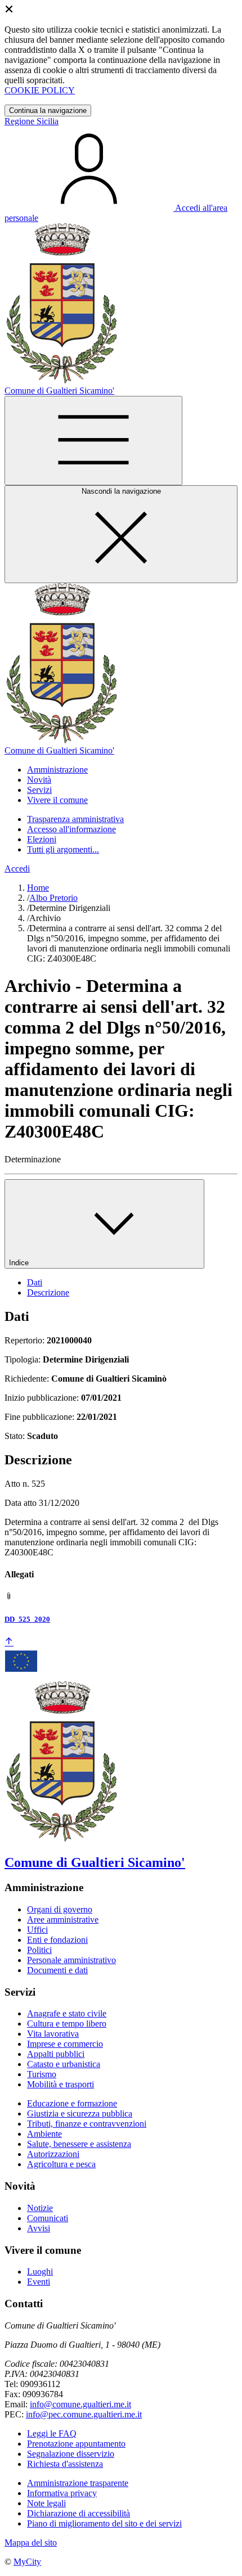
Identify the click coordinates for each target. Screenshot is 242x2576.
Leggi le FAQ (52, 2433)
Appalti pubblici (56, 2054)
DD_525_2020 (27, 1619)
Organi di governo (60, 1909)
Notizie (40, 2208)
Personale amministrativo (71, 1960)
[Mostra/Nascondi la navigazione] (93, 441)
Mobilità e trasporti (60, 2084)
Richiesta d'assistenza (65, 2464)
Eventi (39, 2282)
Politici (39, 1950)
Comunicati (48, 2218)
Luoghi (40, 2272)
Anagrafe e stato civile (67, 2013)
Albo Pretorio (53, 898)
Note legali (46, 2503)
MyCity (27, 2562)
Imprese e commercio (65, 2044)
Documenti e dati (57, 1970)
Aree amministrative (63, 1919)
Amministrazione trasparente (78, 2483)
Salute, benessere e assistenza (79, 2144)
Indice (20, 1263)
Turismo (42, 2074)
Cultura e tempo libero (67, 2024)
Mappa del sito (31, 2543)
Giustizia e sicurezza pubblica (80, 2113)
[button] (57, 770)
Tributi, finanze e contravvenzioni (87, 2124)
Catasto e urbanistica (64, 2064)
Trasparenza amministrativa (75, 819)
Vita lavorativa (53, 2034)
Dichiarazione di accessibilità (79, 2513)
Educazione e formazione (72, 2103)
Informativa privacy (62, 2493)
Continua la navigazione (48, 110)
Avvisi (39, 2228)
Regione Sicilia (32, 121)
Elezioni (42, 839)
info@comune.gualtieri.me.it (80, 2404)
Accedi (17, 869)
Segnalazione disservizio (71, 2454)
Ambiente (44, 2134)
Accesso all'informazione (71, 829)
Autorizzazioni (53, 2154)
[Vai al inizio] (9, 1642)
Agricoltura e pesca (61, 2164)
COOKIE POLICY (40, 90)
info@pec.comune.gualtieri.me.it (84, 2414)
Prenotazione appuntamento (76, 2444)
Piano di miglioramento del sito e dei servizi (104, 2523)
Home (38, 888)
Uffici (37, 1930)
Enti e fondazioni (57, 1940)
